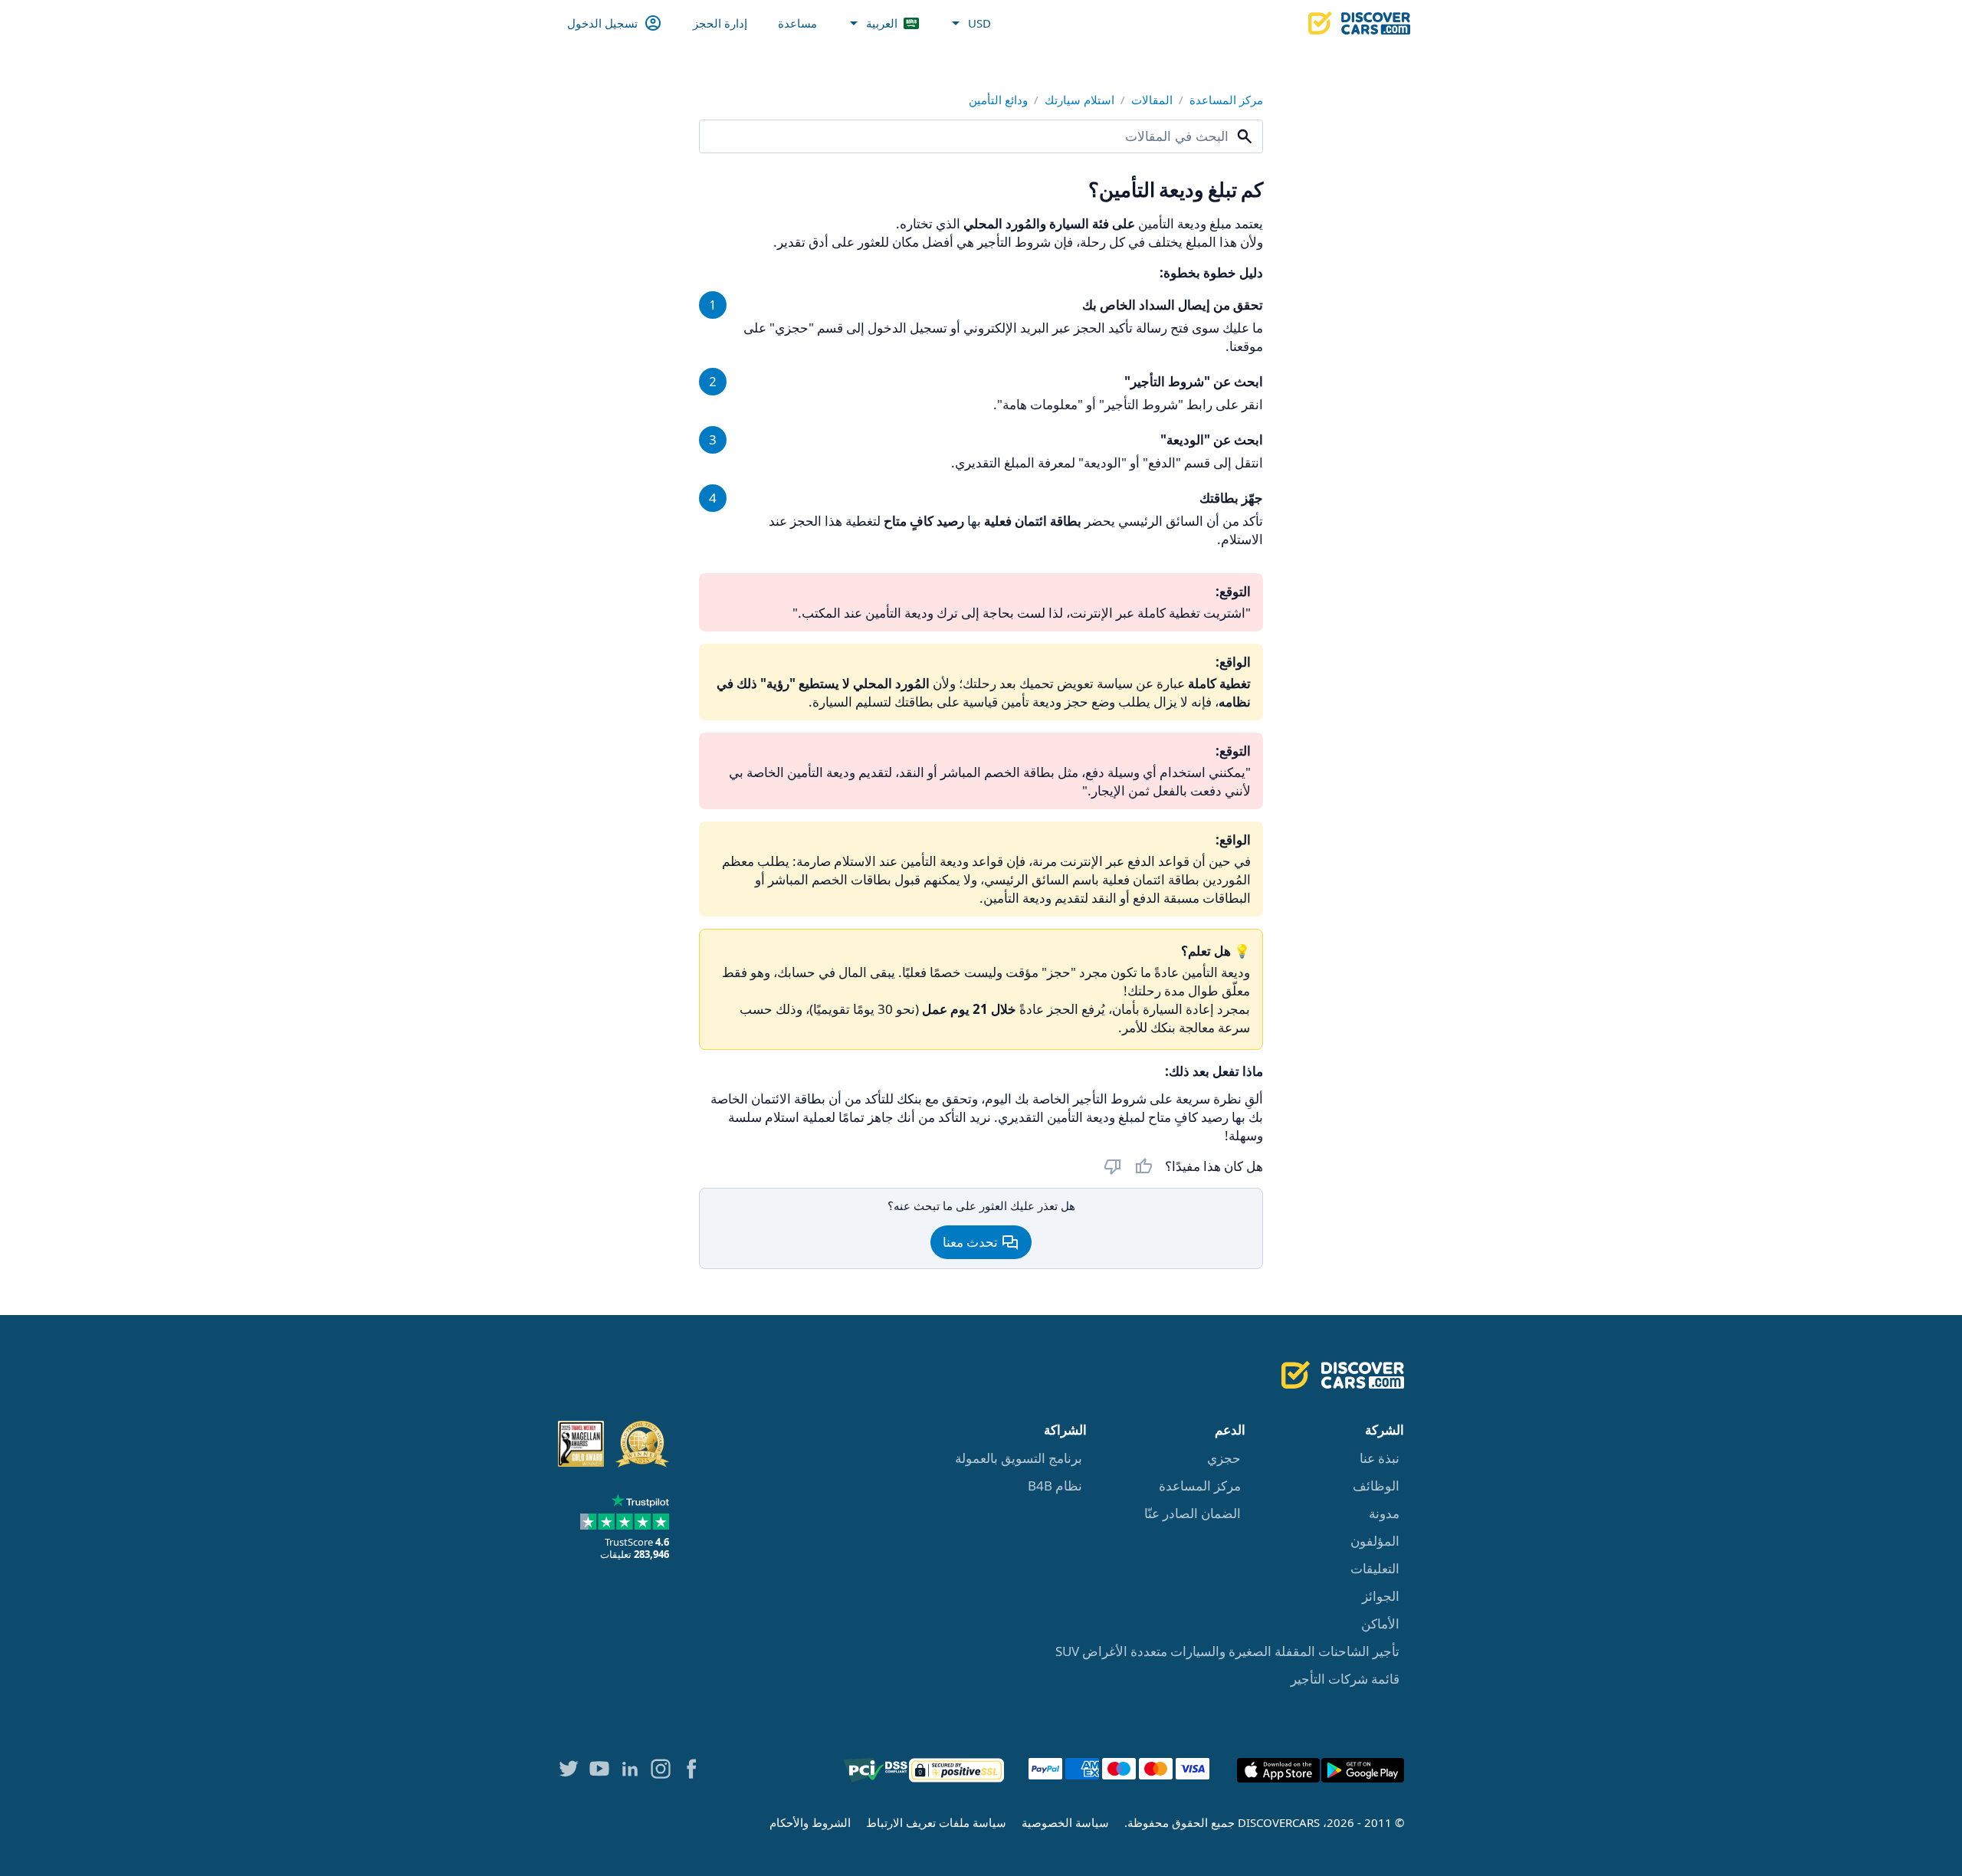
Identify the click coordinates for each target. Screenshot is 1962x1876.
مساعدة (797, 23)
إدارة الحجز (720, 23)
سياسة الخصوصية (1065, 1822)
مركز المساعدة (1226, 100)
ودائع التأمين (998, 100)
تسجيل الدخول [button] (602, 23)
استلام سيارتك (1079, 100)
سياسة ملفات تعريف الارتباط (936, 1822)
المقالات (1152, 100)
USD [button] (979, 23)
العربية (882, 23)
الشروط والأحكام (810, 1822)
